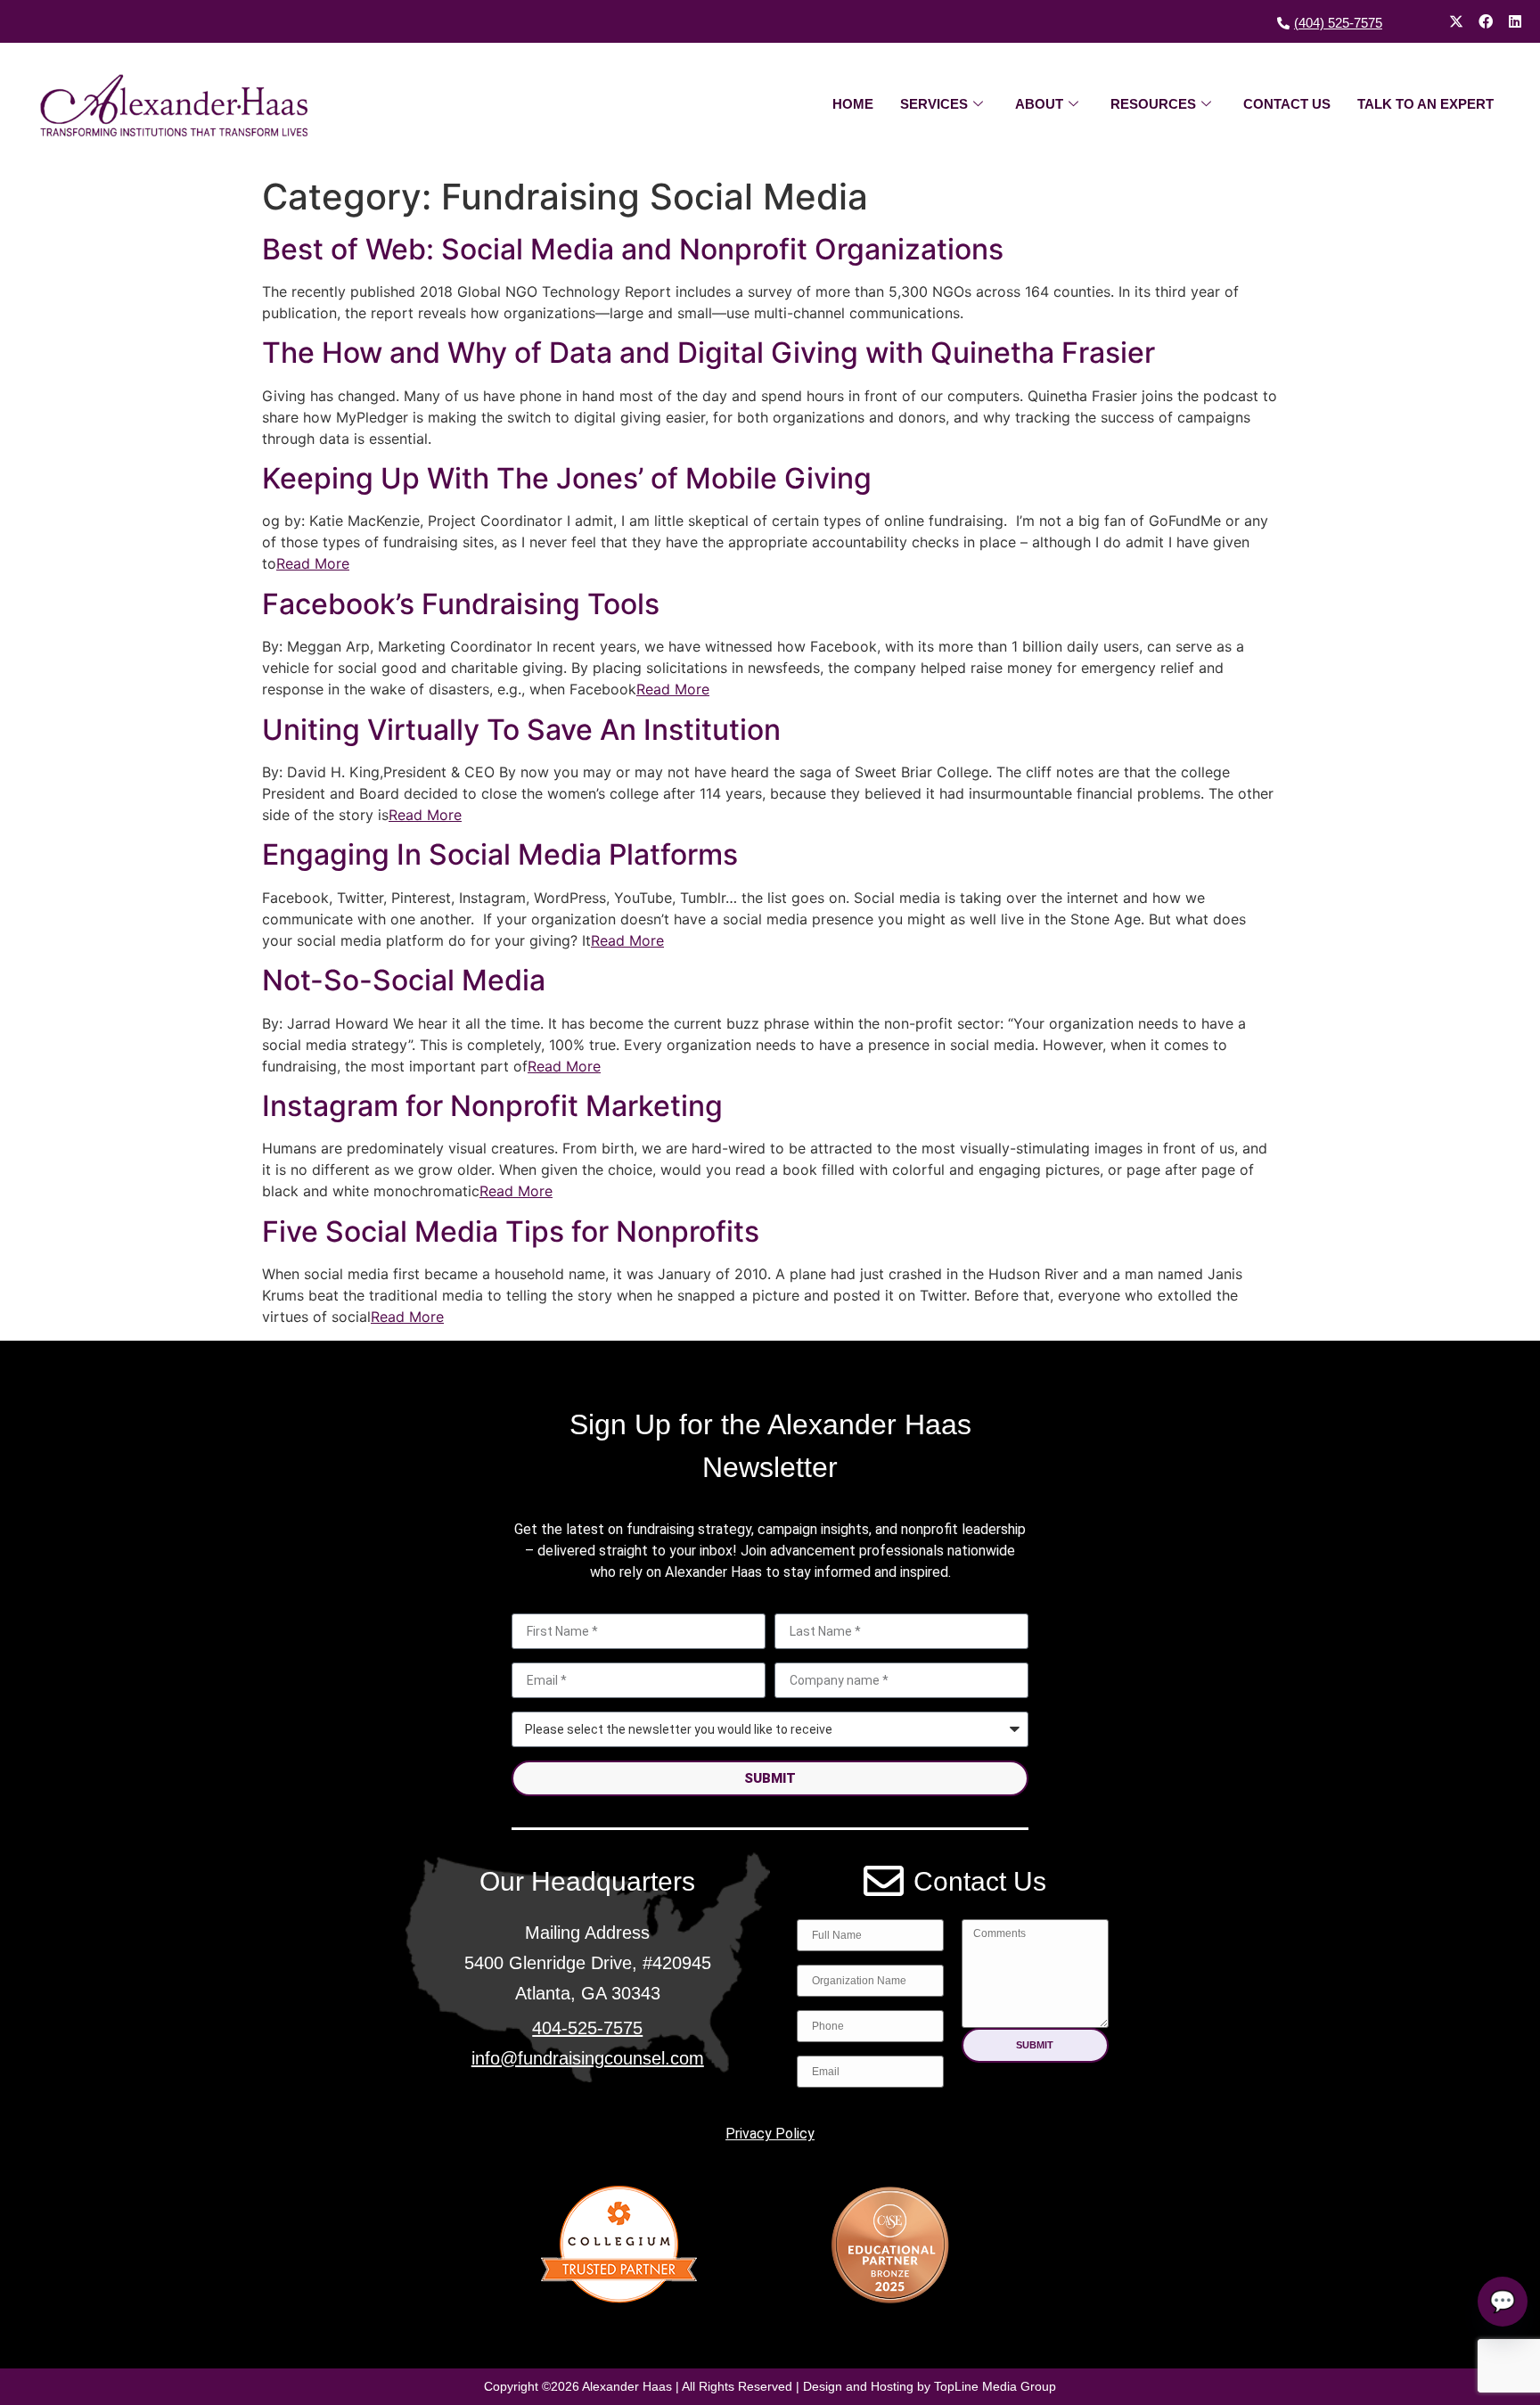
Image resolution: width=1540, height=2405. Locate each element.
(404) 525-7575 (1338, 23)
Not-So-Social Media (404, 980)
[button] (1035, 2045)
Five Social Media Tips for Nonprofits (511, 1231)
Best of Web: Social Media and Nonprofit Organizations (633, 249)
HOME (853, 104)
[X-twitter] (1456, 21)
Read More (313, 563)
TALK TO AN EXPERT (1425, 104)
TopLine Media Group (995, 2386)
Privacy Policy (770, 2134)
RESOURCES (1153, 104)
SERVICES (934, 104)
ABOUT (1039, 104)
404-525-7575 (587, 2028)
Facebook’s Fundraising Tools (461, 604)
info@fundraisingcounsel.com (588, 2058)
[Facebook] (1486, 21)
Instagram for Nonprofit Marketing (492, 1106)
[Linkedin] (1515, 21)
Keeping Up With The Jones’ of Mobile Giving (567, 478)
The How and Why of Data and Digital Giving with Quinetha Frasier (709, 353)
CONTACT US (1287, 104)
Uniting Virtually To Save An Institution (521, 730)
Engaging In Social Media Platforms (500, 854)
